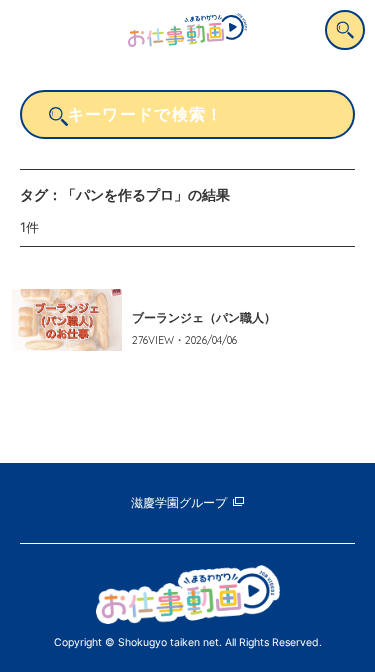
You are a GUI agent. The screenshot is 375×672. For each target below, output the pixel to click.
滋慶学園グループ (179, 503)
